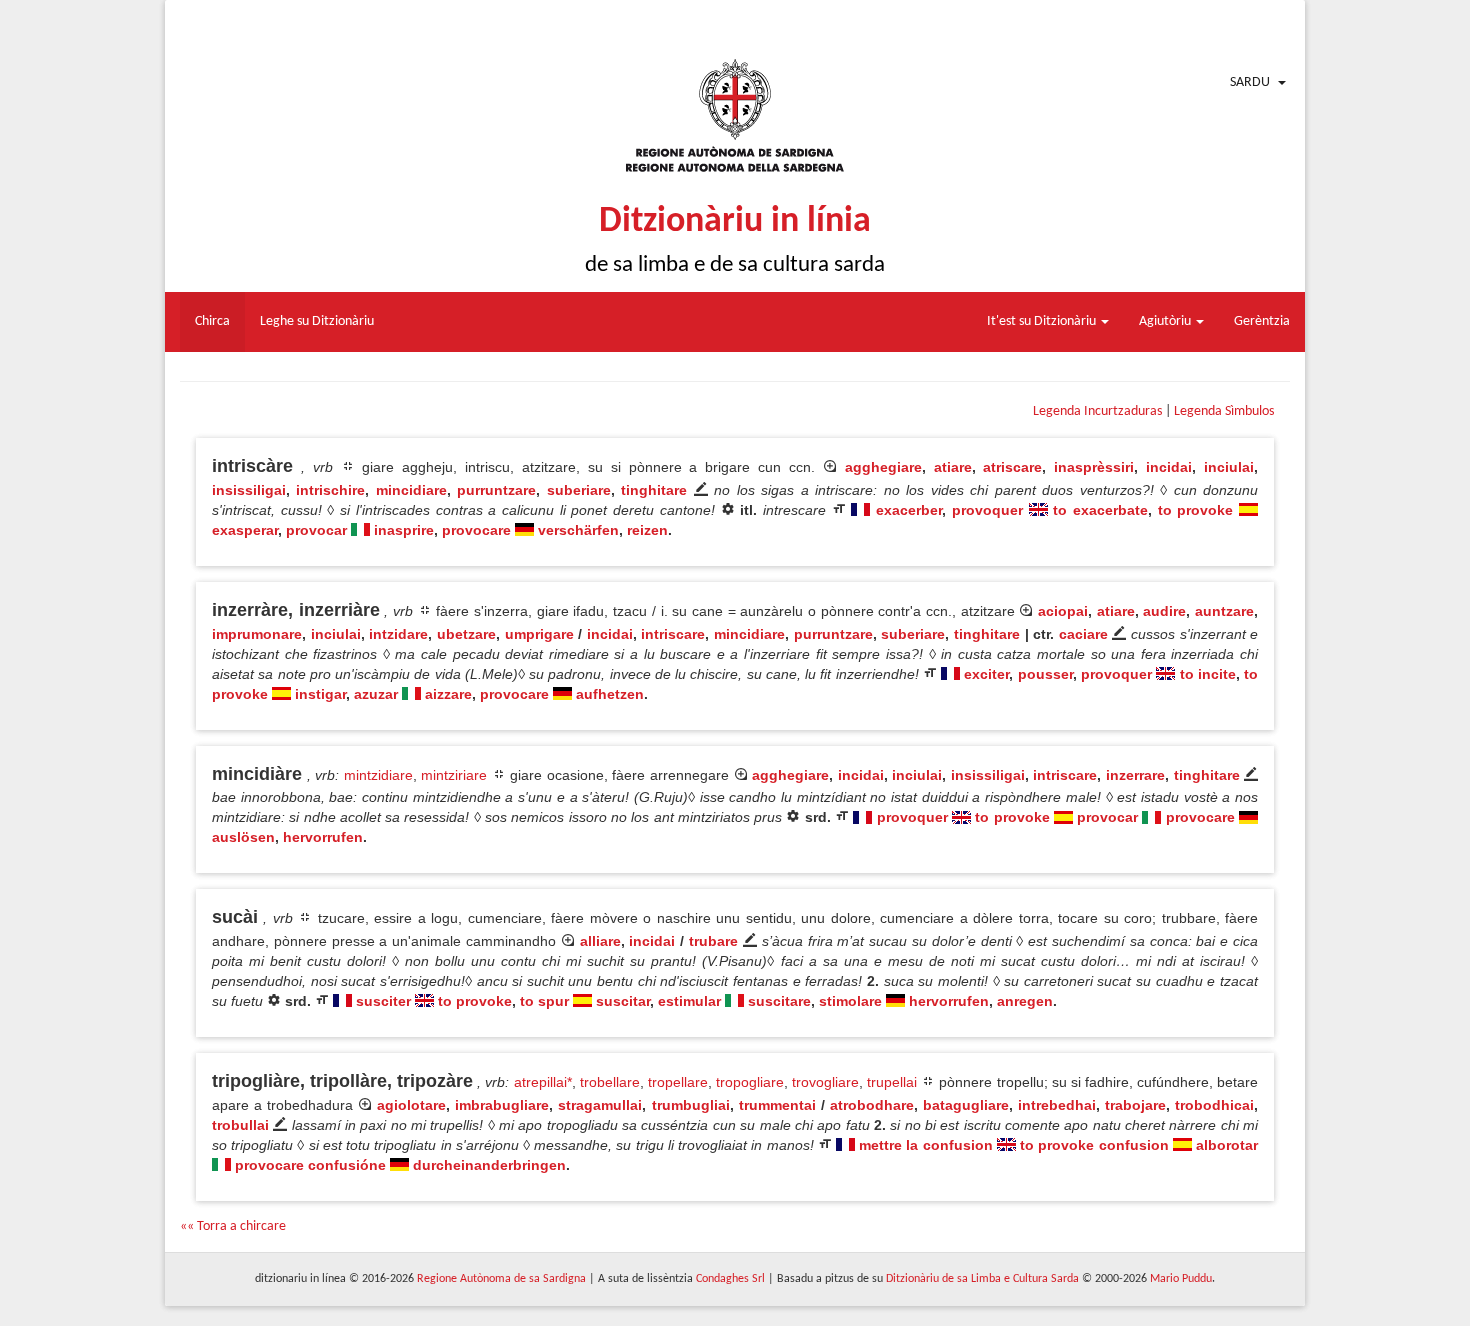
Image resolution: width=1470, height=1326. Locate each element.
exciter (986, 674)
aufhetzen (610, 694)
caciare (1083, 634)
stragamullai (600, 1105)
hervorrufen (323, 837)
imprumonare (257, 634)
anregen (1025, 1001)
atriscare (1012, 467)
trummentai (777, 1105)
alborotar (1227, 1145)
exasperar (245, 530)
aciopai (1063, 611)
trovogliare (825, 1082)
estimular (689, 1001)
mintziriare (454, 775)
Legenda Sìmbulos (1224, 411)
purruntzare (496, 490)
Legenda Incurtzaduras (1097, 411)
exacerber (909, 510)
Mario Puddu (1181, 1279)
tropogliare (750, 1082)
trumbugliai (691, 1105)
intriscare (673, 634)
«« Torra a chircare (233, 1226)
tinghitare (654, 490)
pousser (1045, 674)
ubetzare (466, 634)
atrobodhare (872, 1105)
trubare (713, 941)
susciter (383, 1001)
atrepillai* (543, 1082)
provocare (476, 530)
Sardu (1250, 82)
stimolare (850, 1001)
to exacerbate (1100, 510)
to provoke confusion (1094, 1145)
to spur (544, 1001)
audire (1164, 611)
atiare (953, 467)
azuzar (376, 694)
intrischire (330, 490)
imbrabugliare (502, 1105)
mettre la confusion (925, 1145)
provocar (316, 530)
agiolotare (411, 1105)
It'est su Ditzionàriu (1043, 321)
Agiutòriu (1166, 321)
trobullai (240, 1125)
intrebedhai (1057, 1105)
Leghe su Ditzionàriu (317, 321)
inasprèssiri (1094, 467)
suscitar (623, 1001)
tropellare (678, 1082)
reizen (647, 530)
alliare (600, 941)
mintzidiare (378, 775)
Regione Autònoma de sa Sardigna (501, 1279)
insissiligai (249, 490)
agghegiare (883, 467)
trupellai (892, 1082)
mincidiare (411, 490)
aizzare (448, 694)
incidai (1169, 467)
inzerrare (1135, 775)
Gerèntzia (1262, 321)
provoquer (987, 510)
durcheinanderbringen (489, 1165)
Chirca (212, 321)
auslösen (243, 837)
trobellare (610, 1082)
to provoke (1196, 510)
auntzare (1224, 611)
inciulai (1229, 467)
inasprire (404, 530)
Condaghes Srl (730, 1279)
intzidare (398, 634)
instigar (320, 694)
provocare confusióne (310, 1165)
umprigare (539, 634)
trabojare (1135, 1105)
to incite (1208, 674)
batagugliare (966, 1105)
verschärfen (578, 530)
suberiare (579, 490)
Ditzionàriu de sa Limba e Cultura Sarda (982, 1279)
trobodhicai (1214, 1105)
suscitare (779, 1001)
